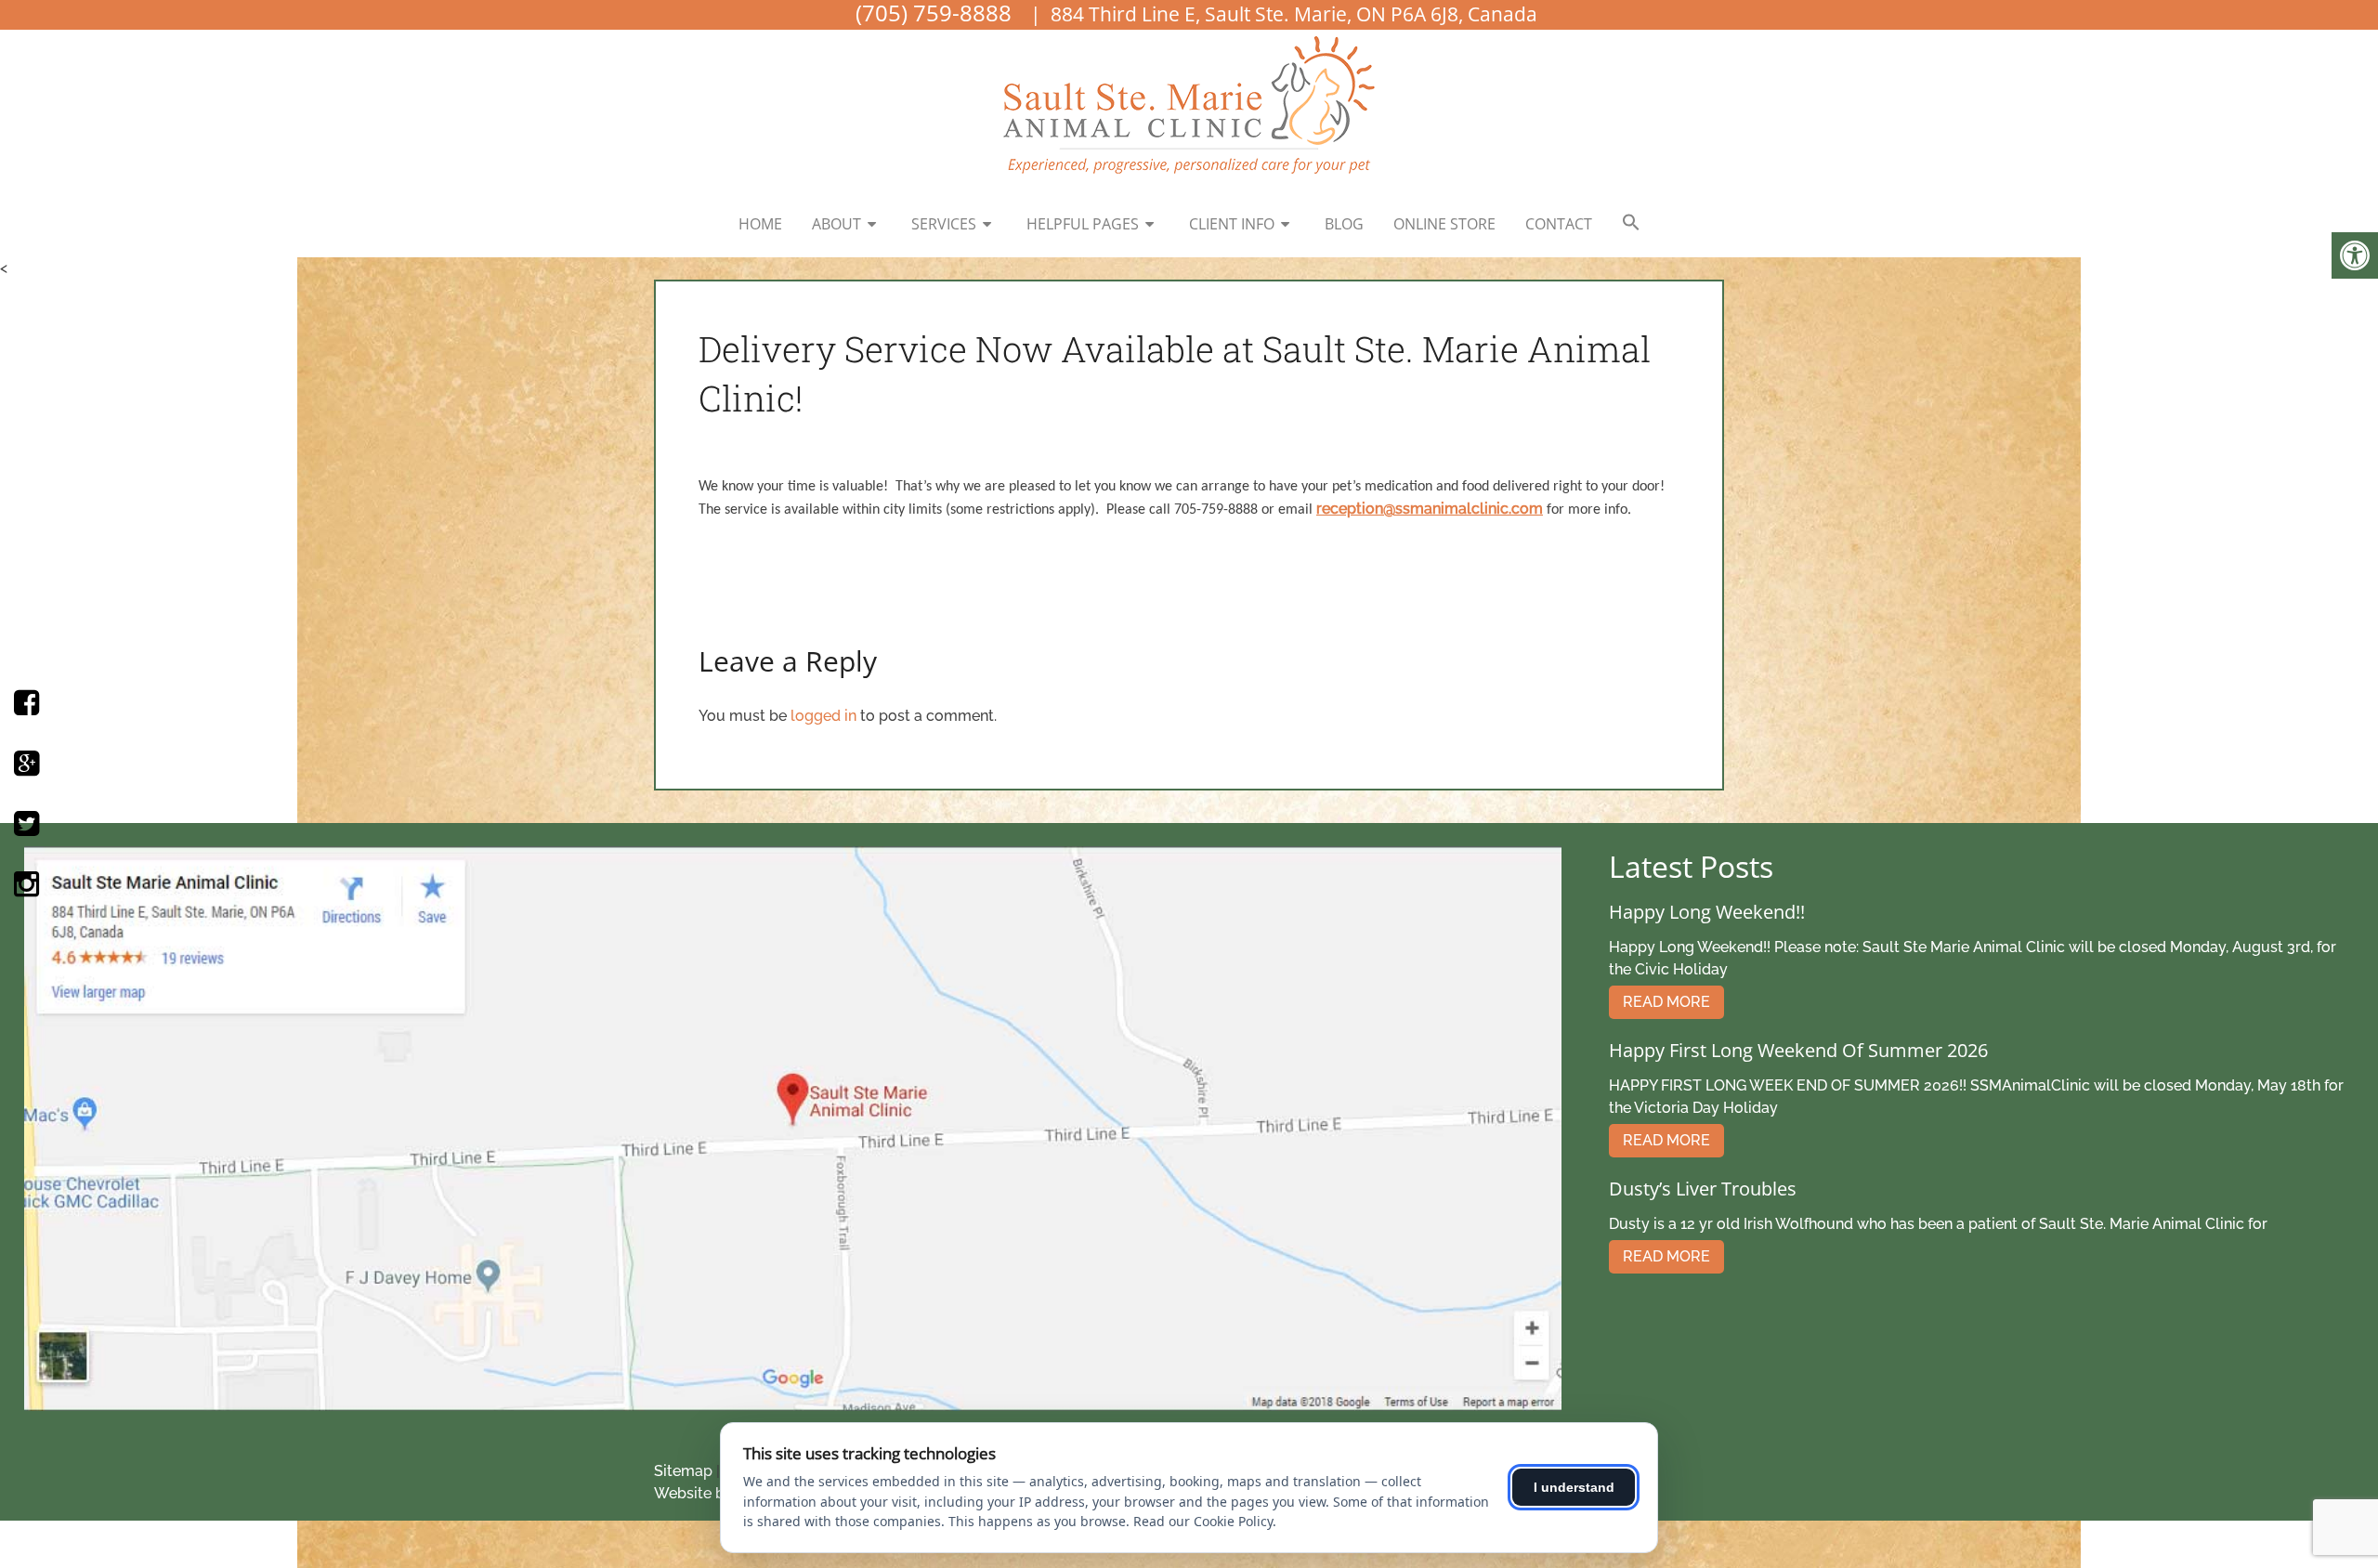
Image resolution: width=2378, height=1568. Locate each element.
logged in (823, 716)
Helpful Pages (1083, 224)
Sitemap (683, 1471)
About (836, 224)
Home (760, 224)
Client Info (1232, 224)
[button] (1631, 223)
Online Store (1444, 224)
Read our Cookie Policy (1203, 1521)
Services (944, 224)
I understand (1574, 1487)
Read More (1666, 1002)
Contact (1559, 224)
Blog (1344, 224)
